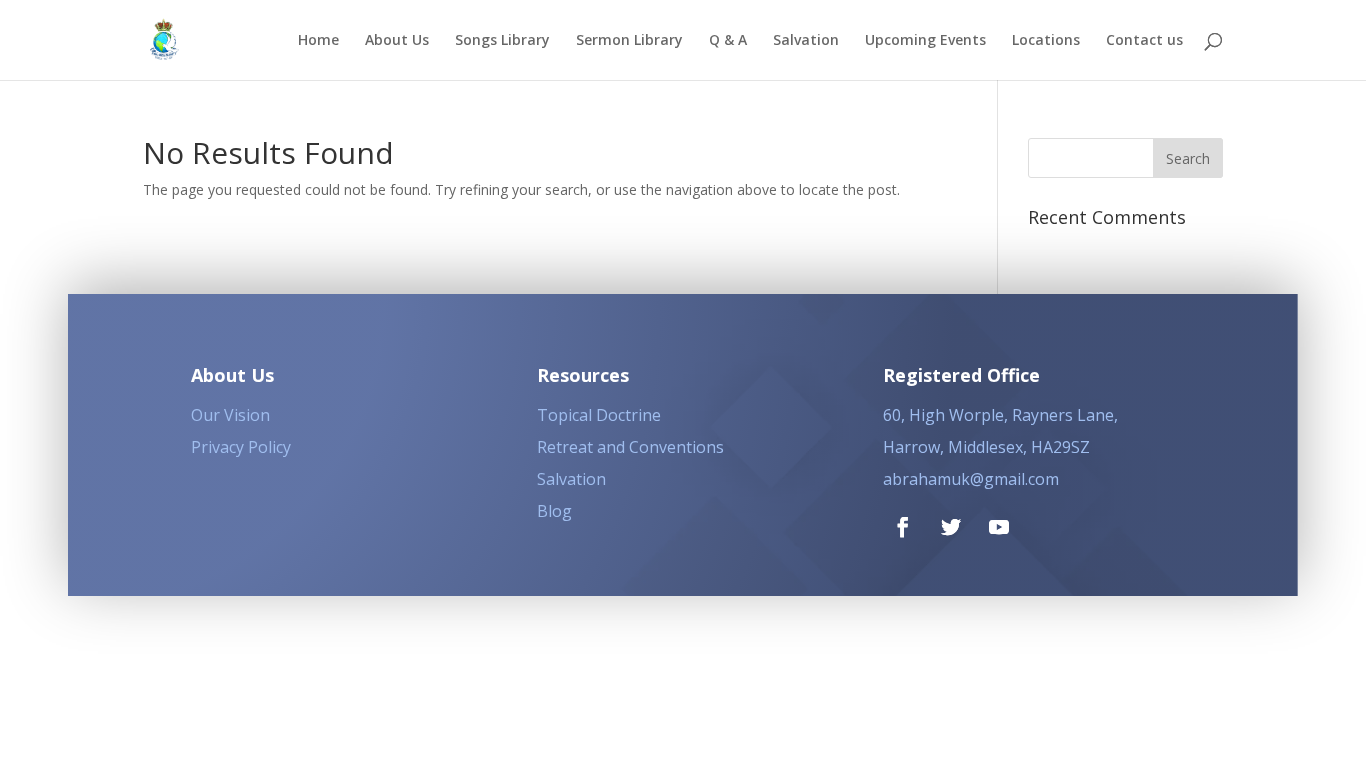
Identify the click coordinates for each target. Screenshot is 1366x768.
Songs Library (502, 41)
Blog (554, 511)
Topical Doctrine (599, 415)
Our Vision (230, 415)
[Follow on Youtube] (999, 527)
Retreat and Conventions (630, 447)
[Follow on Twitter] (951, 527)
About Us (397, 41)
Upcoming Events (925, 41)
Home (318, 41)
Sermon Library (629, 41)
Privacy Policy (241, 447)
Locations (1046, 41)
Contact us (1144, 41)
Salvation (806, 41)
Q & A (728, 41)
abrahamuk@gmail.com (971, 479)
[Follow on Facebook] (903, 527)
